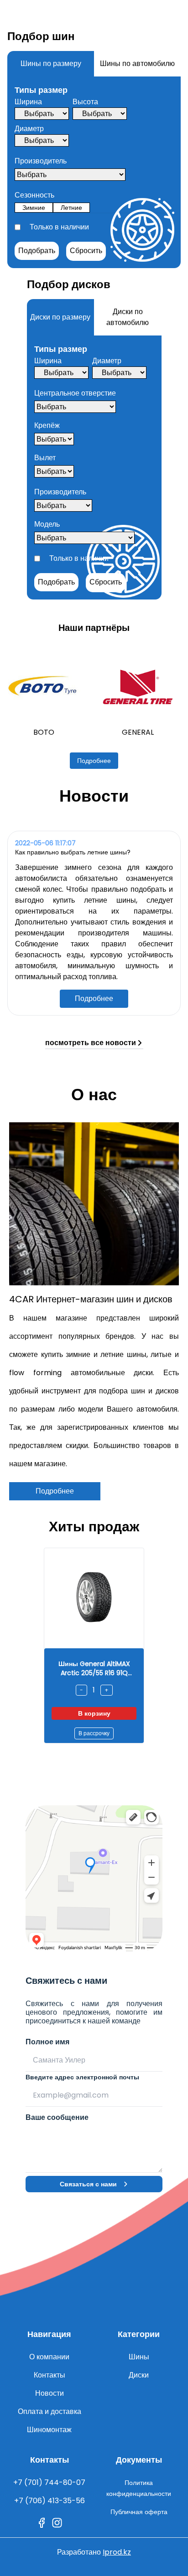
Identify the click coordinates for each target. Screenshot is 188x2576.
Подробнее (94, 761)
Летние (71, 208)
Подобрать (37, 251)
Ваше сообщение (57, 2117)
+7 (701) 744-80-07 (49, 2482)
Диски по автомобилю (128, 317)
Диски (139, 2375)
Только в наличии (59, 227)
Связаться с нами (88, 2184)
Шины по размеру (51, 64)
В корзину (94, 1713)
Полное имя (47, 2042)
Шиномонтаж (49, 2430)
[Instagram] (57, 2523)
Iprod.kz (117, 2552)
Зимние (34, 208)
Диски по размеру (60, 317)
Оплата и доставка (50, 2411)
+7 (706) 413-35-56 (50, 2501)
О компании (49, 2357)
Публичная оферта (139, 2512)
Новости (50, 2393)
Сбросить (86, 251)
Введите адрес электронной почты (82, 2077)
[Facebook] (42, 2523)
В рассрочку (94, 1733)
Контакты (50, 2375)
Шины (139, 2357)
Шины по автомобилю (137, 64)
